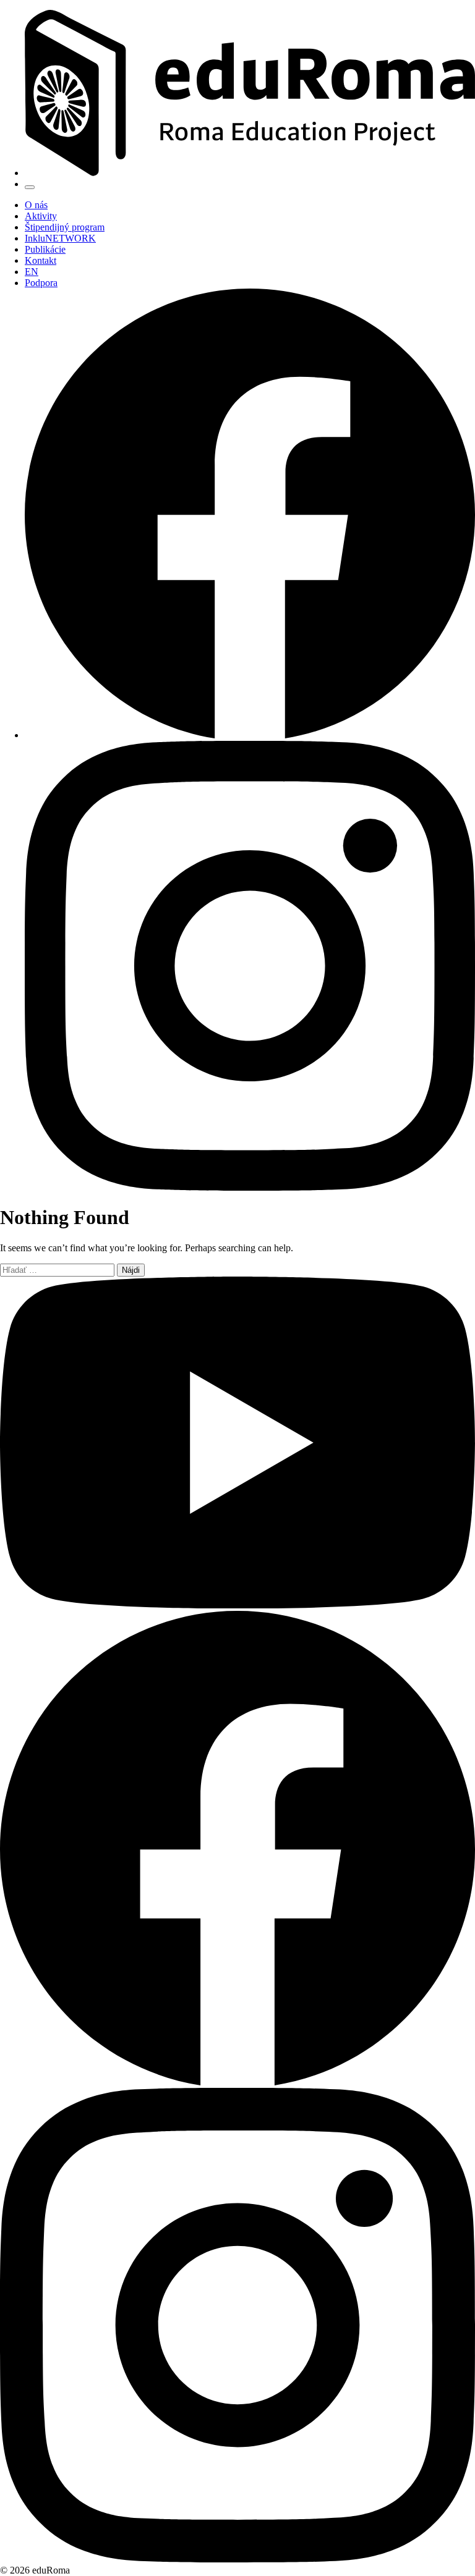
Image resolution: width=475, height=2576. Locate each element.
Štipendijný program (65, 227)
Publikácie (45, 249)
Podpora (41, 283)
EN (32, 272)
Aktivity (41, 216)
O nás (36, 205)
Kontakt (41, 260)
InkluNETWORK (60, 238)
